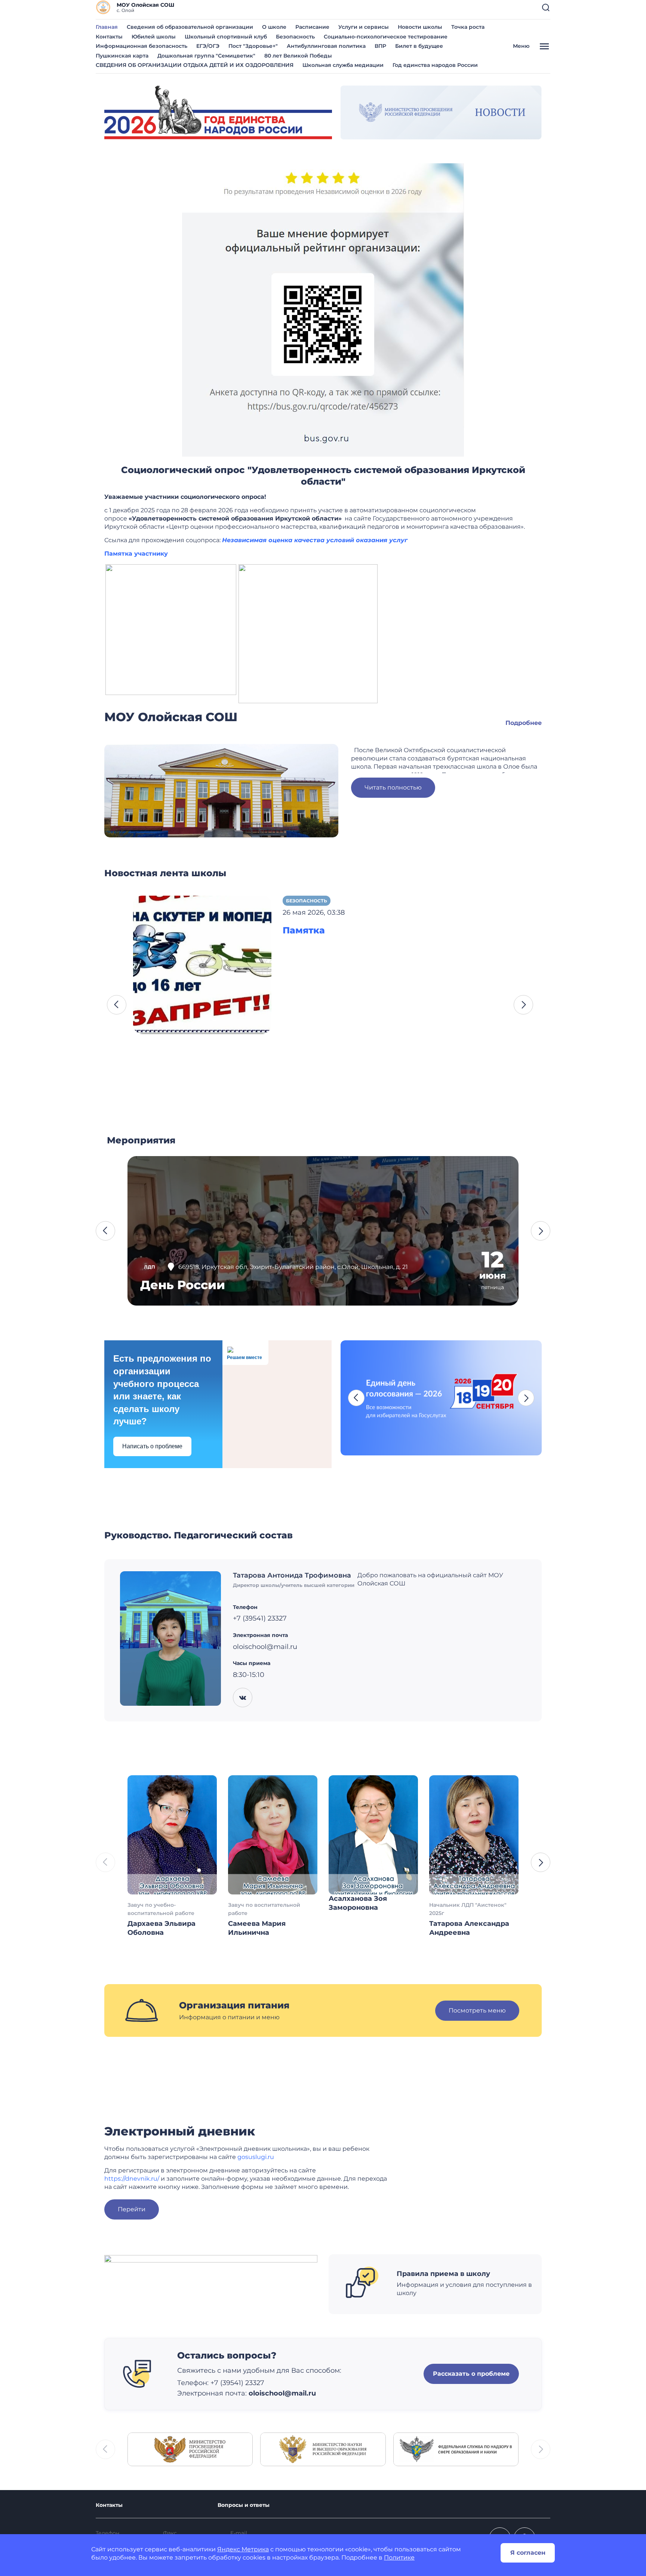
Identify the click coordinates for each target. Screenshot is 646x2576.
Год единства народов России (435, 65)
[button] (546, 7)
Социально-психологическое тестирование (386, 37)
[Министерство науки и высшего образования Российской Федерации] (323, 2449)
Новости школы (420, 27)
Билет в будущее (419, 46)
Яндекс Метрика (243, 2549)
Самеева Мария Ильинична (257, 1928)
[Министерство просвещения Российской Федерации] (190, 2449)
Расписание (312, 27)
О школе (274, 27)
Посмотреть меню (477, 2010)
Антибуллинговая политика (326, 46)
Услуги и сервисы (364, 27)
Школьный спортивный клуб (226, 37)
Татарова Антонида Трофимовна (292, 1575)
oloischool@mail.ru (282, 2393)
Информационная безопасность (141, 46)
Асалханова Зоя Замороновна (358, 1903)
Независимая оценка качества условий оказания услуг (315, 540)
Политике (399, 2558)
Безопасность (295, 37)
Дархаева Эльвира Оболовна (161, 1928)
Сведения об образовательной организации (190, 27)
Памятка (304, 930)
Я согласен (528, 2553)
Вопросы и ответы (244, 2505)
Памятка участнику (136, 554)
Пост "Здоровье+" (253, 46)
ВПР (380, 46)
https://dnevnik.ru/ (132, 2179)
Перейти (132, 2209)
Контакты (109, 37)
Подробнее (524, 723)
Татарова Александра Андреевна (469, 1928)
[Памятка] (202, 964)
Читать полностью (393, 787)
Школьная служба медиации (343, 65)
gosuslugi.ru (256, 2157)
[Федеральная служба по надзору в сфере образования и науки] (456, 2449)
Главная (107, 27)
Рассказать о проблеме (471, 2374)
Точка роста (468, 27)
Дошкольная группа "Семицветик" (206, 56)
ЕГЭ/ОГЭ (208, 46)
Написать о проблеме (152, 1446)
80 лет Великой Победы (298, 56)
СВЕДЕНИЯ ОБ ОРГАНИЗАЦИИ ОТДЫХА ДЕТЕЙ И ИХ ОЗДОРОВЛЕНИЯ (195, 65)
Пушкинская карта (122, 56)
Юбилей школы (154, 37)
